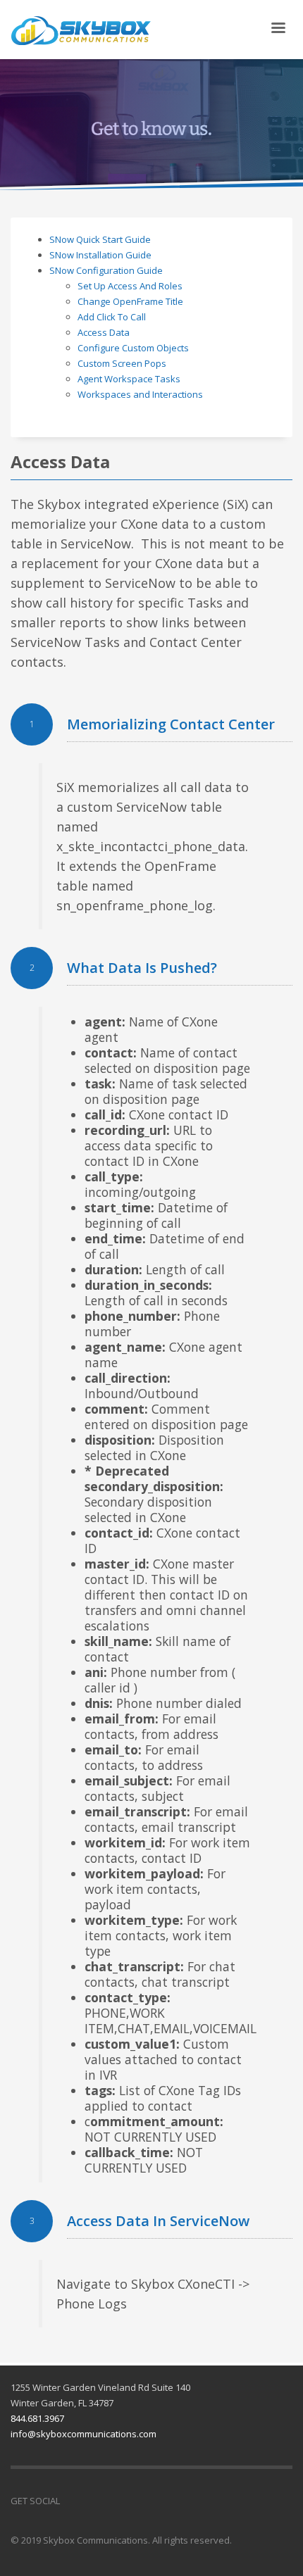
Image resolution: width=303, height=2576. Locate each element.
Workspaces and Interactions (140, 394)
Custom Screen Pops (122, 363)
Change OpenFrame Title (130, 301)
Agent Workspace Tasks (129, 379)
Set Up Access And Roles (130, 286)
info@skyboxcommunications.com (84, 2434)
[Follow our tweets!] (92, 2501)
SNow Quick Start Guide (100, 239)
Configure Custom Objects (133, 348)
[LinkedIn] (113, 2501)
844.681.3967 (37, 2418)
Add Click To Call (112, 317)
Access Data (104, 332)
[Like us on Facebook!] (70, 2501)
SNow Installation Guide (100, 255)
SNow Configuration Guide (106, 270)
